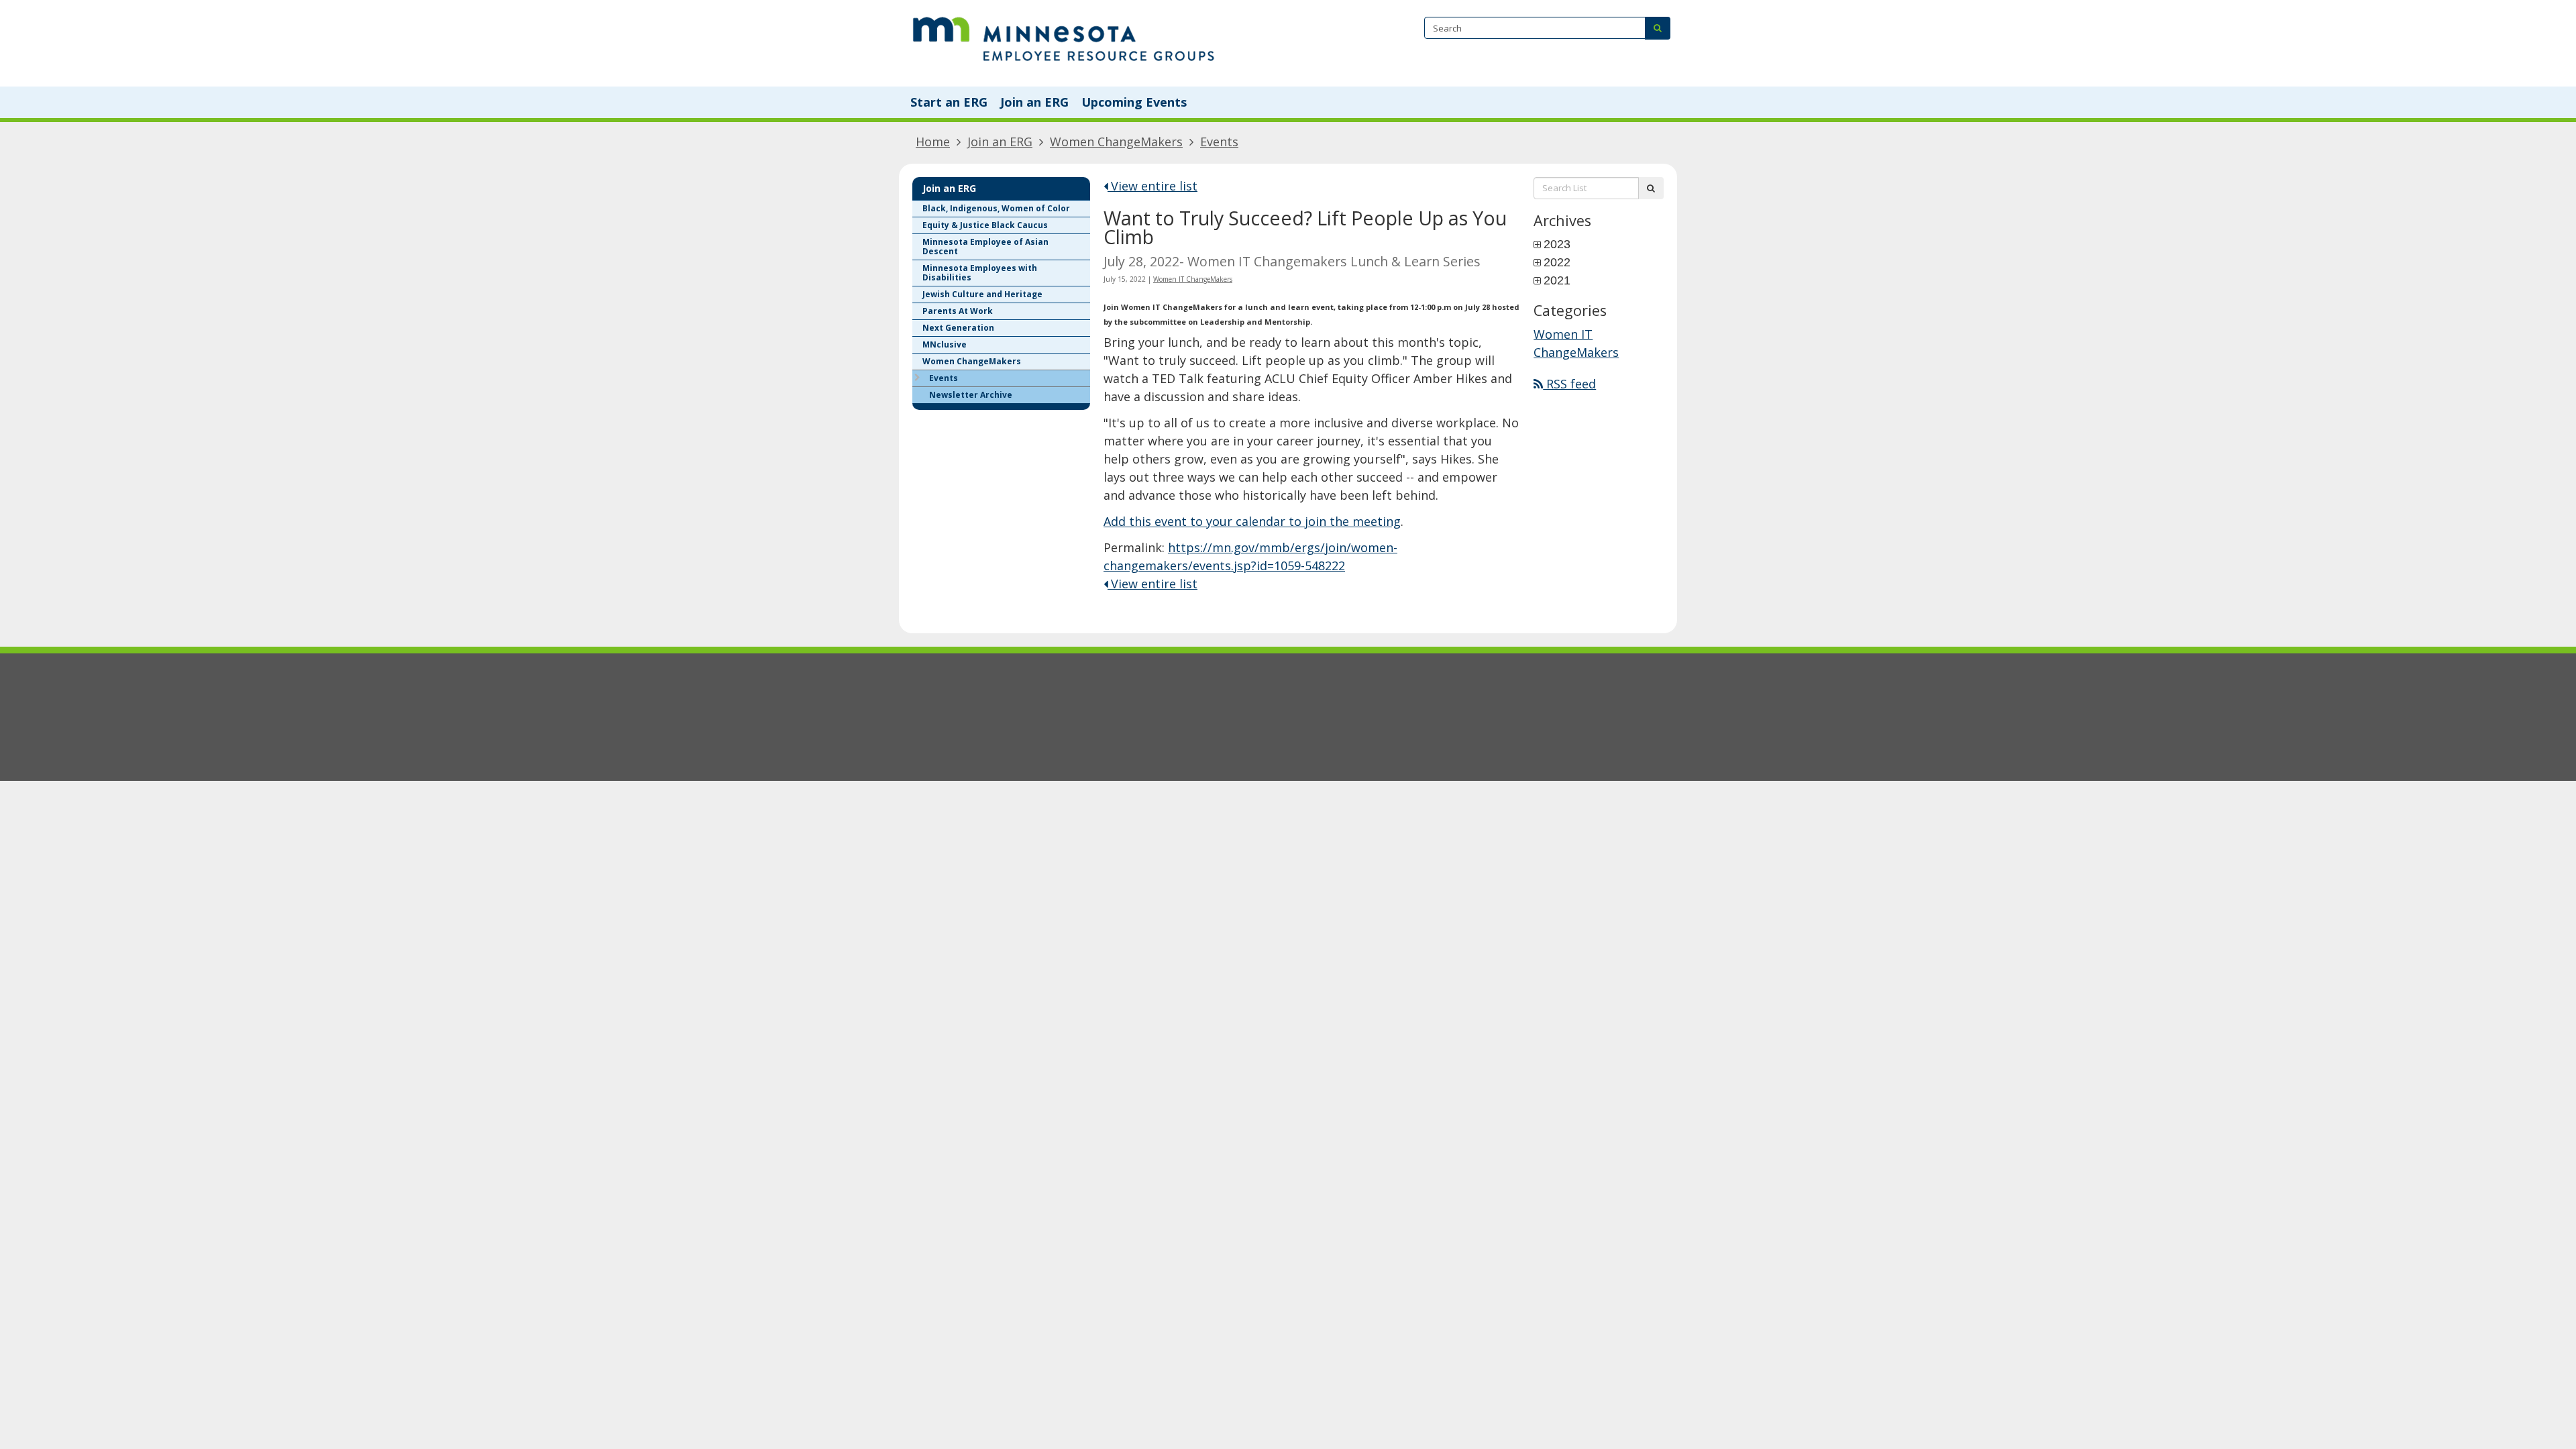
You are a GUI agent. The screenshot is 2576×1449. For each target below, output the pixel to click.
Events (1219, 142)
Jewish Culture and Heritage (982, 294)
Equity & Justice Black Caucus (985, 225)
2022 (1557, 262)
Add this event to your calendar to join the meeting (1252, 521)
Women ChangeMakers (1116, 142)
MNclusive (945, 344)
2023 (1557, 244)
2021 (1557, 280)
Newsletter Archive (971, 395)
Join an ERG (1000, 142)
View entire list (1152, 186)
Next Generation (958, 328)
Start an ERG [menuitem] (949, 102)
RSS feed (1569, 384)
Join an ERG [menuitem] (1034, 102)
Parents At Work (958, 311)
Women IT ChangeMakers (1193, 279)
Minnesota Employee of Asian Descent (985, 247)
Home (933, 142)
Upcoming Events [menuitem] (1134, 102)
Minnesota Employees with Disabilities (980, 273)
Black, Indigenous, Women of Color (996, 208)
